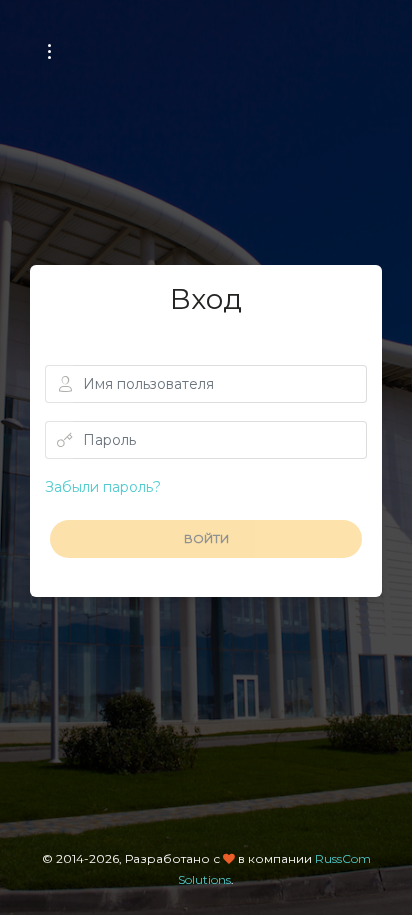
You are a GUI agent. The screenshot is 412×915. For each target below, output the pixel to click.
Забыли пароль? (103, 487)
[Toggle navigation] (49, 51)
